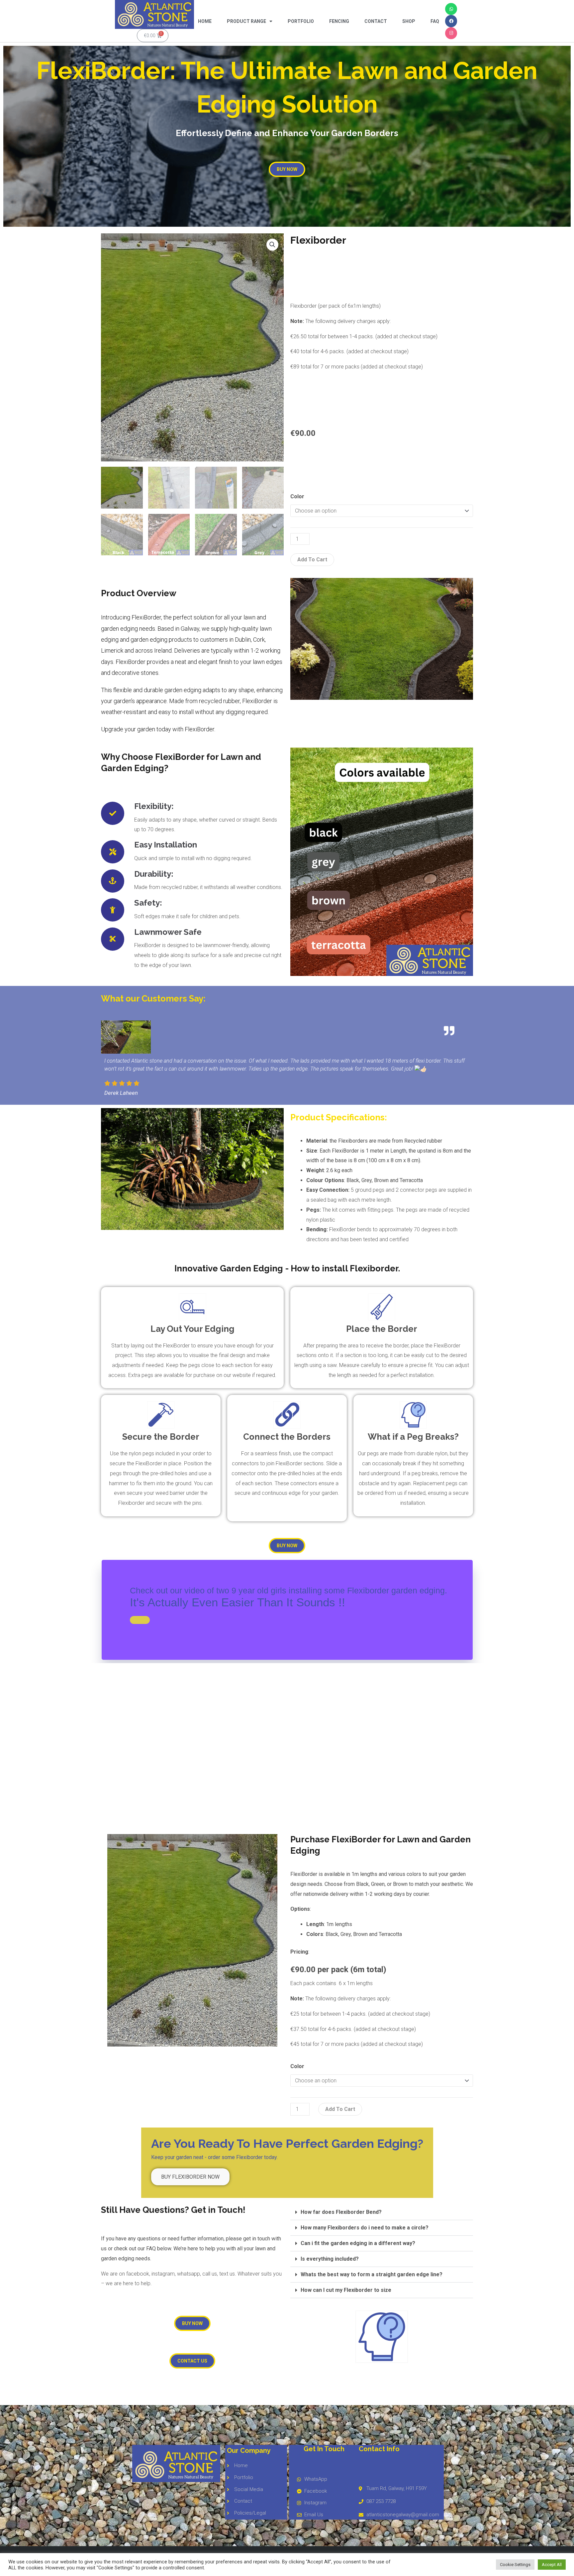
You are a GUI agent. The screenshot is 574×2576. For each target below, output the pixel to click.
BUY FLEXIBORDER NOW (190, 2177)
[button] (272, 245)
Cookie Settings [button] (515, 2565)
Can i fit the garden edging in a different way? (358, 2243)
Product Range (246, 21)
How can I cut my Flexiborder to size (346, 2290)
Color (297, 496)
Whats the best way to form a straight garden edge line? (372, 2274)
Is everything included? (330, 2259)
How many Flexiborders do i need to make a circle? (365, 2228)
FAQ (435, 21)
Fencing (339, 21)
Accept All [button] (552, 2565)
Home (205, 21)
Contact (376, 21)
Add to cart (312, 560)
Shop (409, 21)
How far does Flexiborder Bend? (341, 2212)
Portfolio (301, 21)
